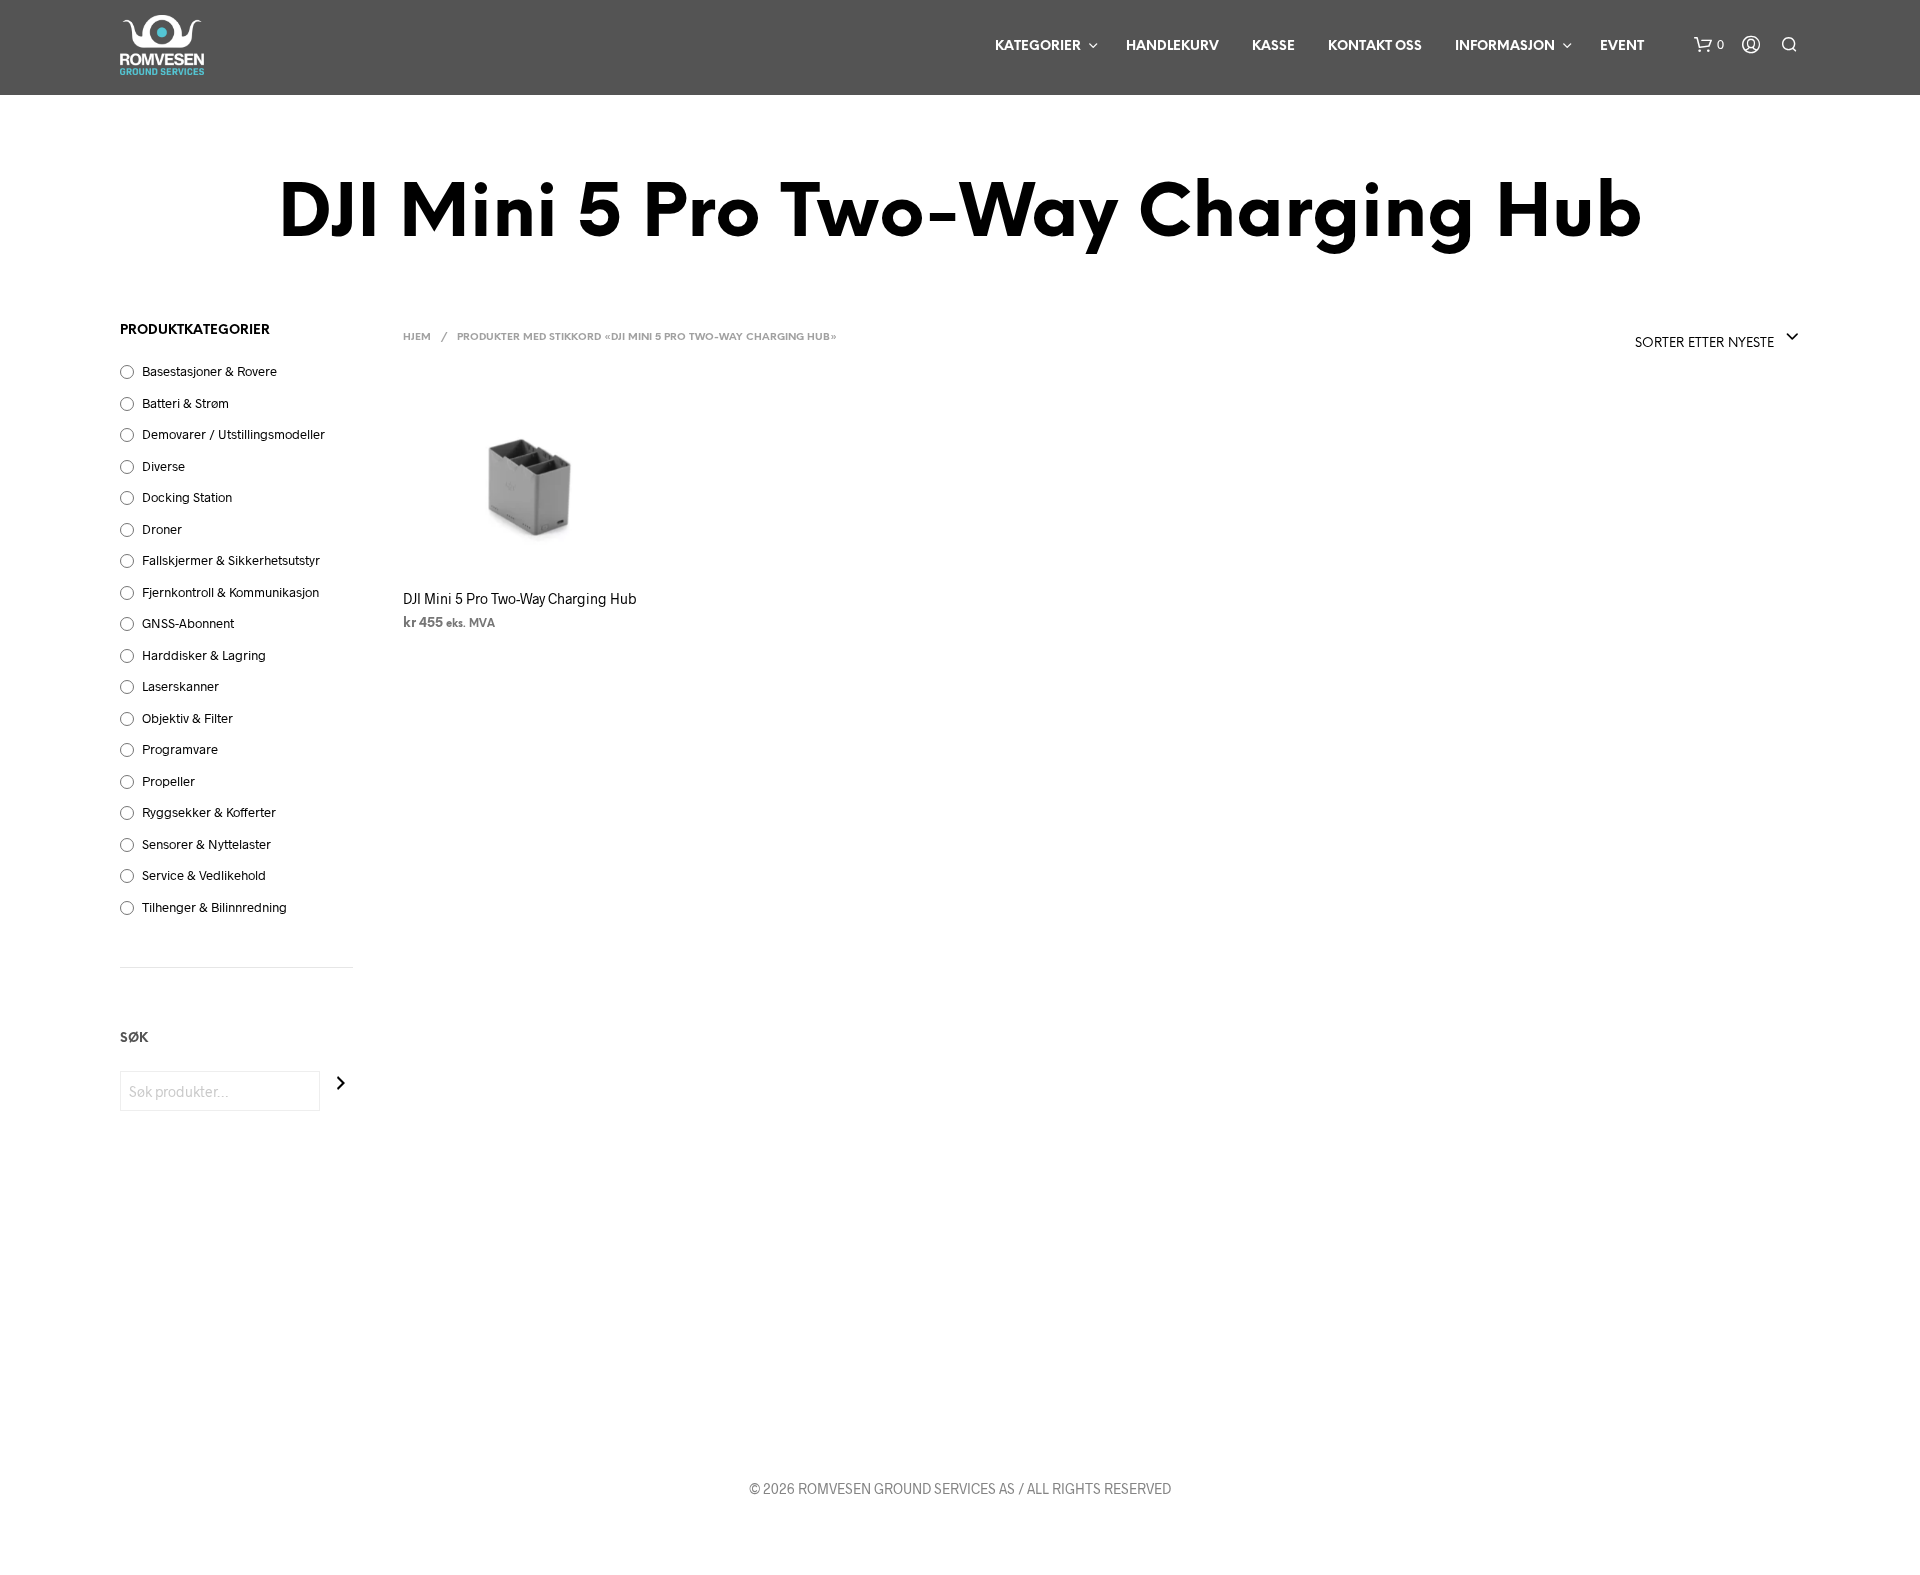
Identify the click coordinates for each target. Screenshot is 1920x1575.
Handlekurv (1172, 46)
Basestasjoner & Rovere (209, 371)
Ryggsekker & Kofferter (209, 812)
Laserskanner (180, 686)
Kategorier (1038, 46)
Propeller (168, 781)
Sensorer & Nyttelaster (206, 844)
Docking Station (187, 497)
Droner (162, 529)
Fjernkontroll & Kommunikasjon (230, 592)
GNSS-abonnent (188, 623)
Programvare (180, 749)
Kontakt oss (1375, 46)
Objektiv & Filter (187, 718)
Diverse (163, 466)
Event (1622, 46)
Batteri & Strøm (185, 403)
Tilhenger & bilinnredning (214, 907)
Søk (134, 1038)
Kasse (1273, 46)
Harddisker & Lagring (204, 655)
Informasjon (1505, 46)
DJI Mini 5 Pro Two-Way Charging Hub (520, 597)
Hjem (417, 337)
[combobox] (1717, 338)
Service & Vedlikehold (204, 875)
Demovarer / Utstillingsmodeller (233, 434)
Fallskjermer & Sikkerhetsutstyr (231, 560)
